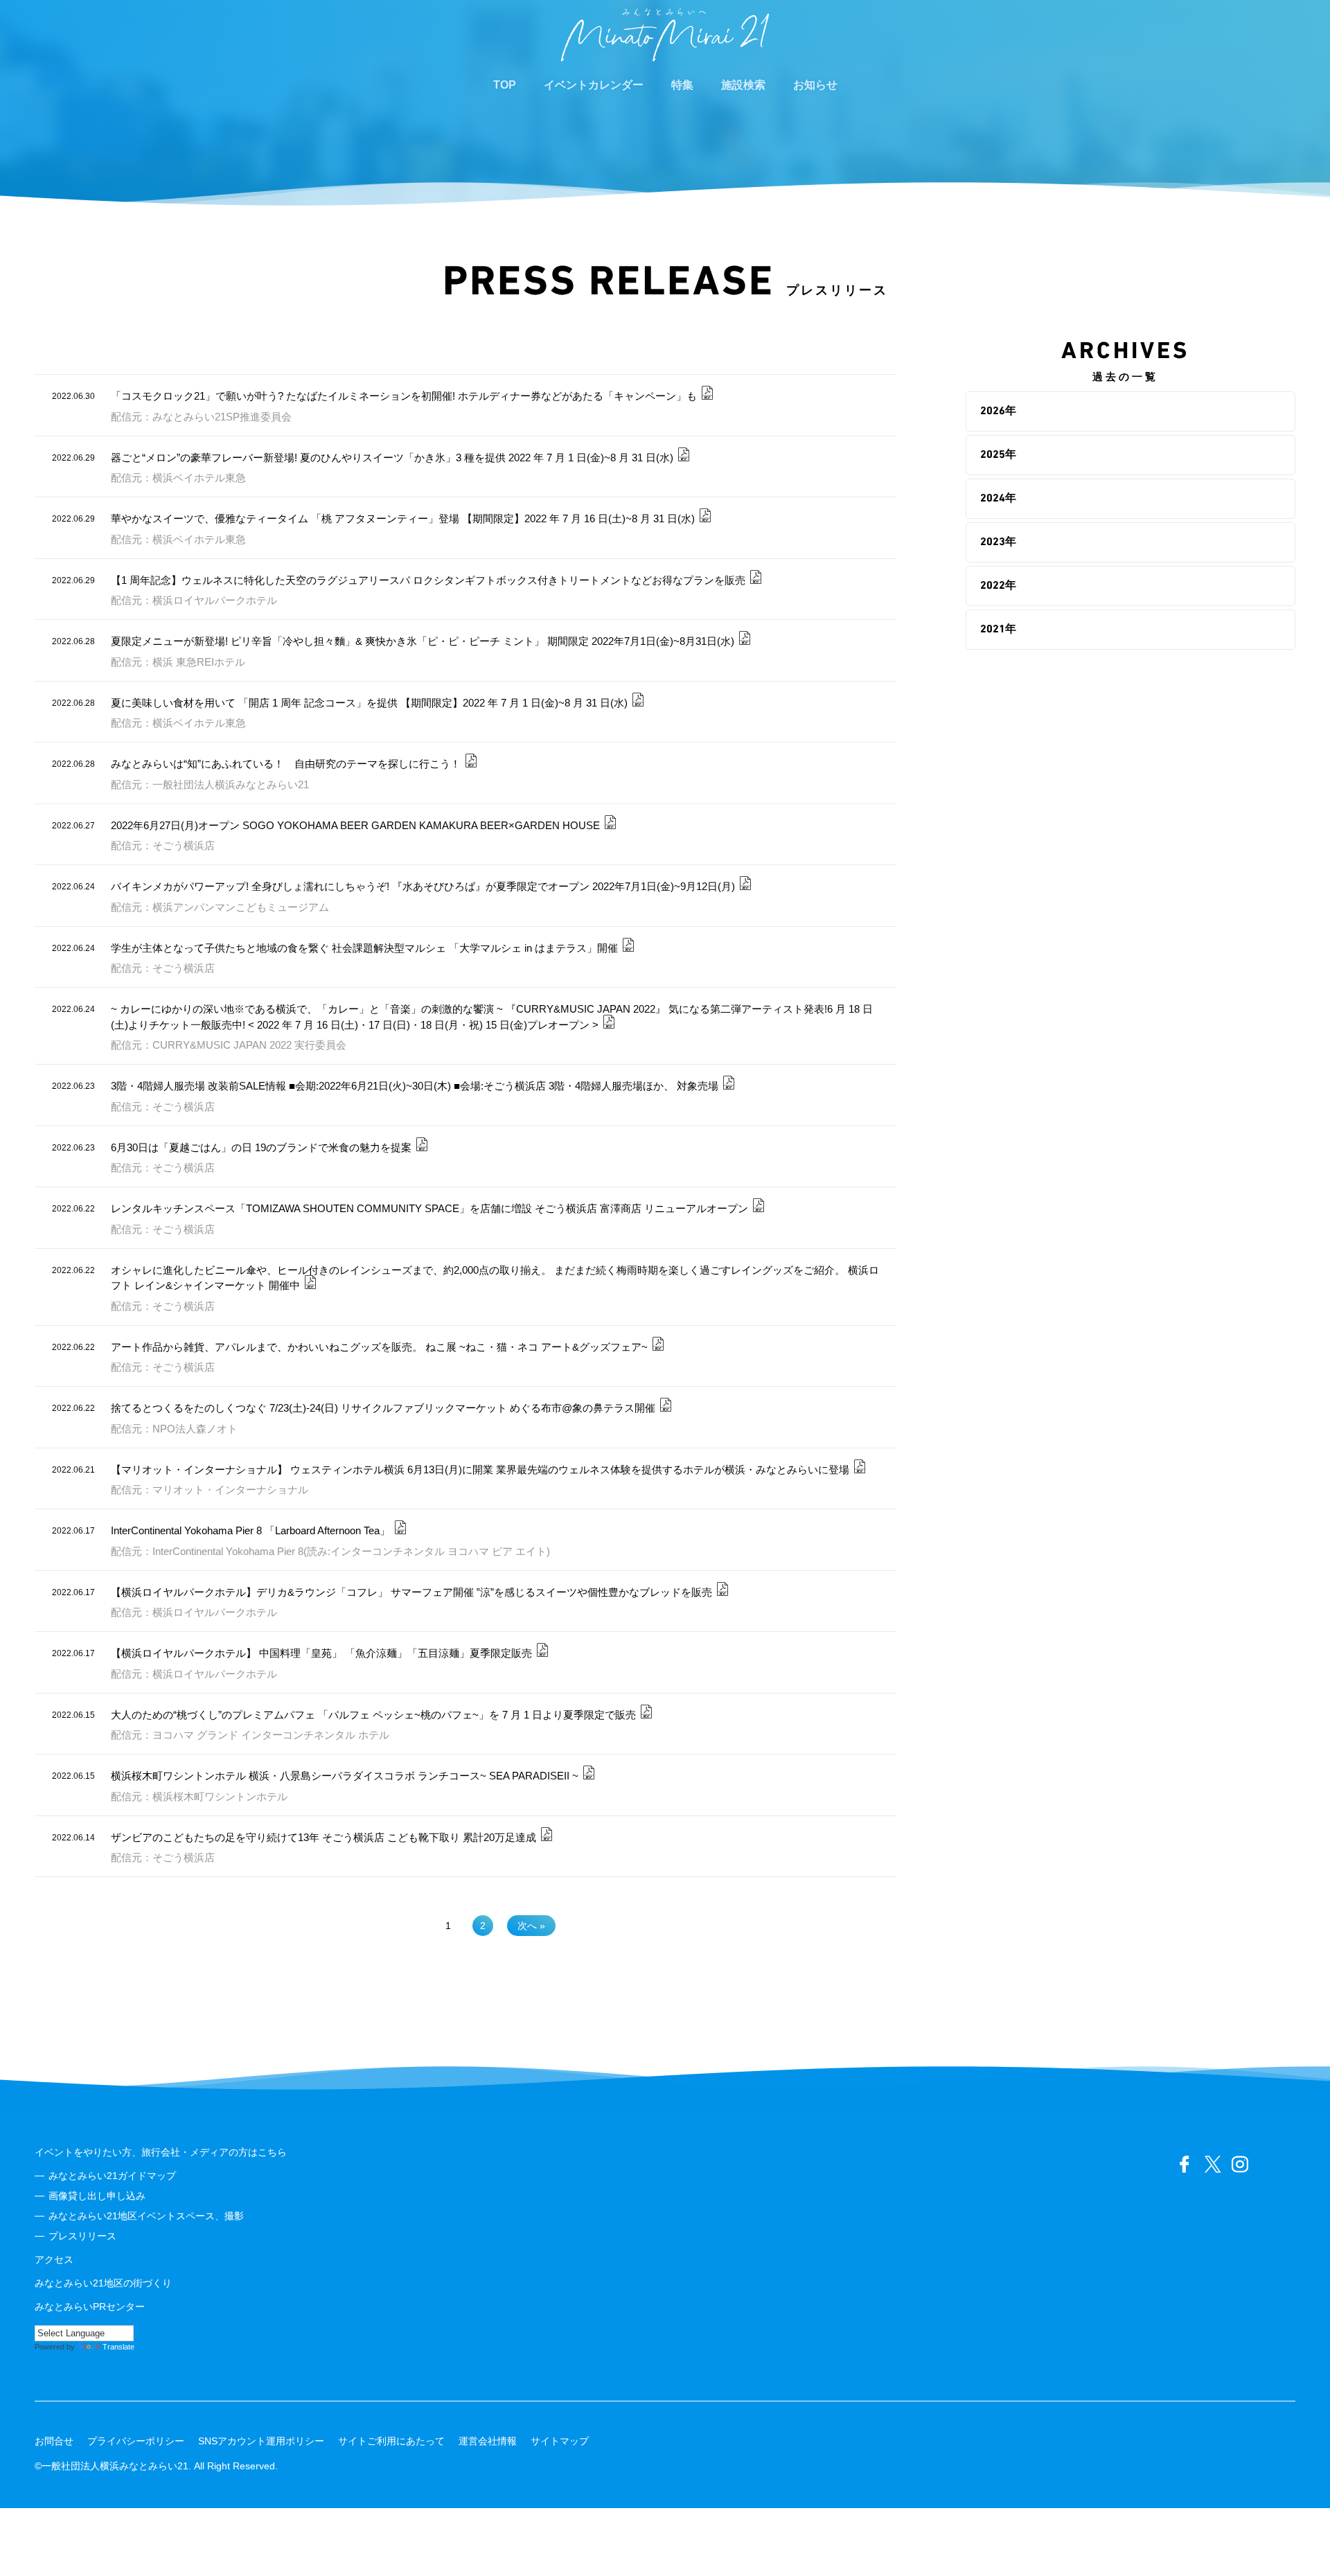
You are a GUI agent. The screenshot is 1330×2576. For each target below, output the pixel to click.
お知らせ (815, 85)
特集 (682, 85)
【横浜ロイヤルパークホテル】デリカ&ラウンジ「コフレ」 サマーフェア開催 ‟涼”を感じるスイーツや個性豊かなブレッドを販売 (411, 1592)
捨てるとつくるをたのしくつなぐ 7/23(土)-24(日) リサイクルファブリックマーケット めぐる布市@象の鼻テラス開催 (383, 1408)
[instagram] (1240, 2165)
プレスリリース (82, 2236)
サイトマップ (560, 2441)
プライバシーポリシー (136, 2441)
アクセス (54, 2259)
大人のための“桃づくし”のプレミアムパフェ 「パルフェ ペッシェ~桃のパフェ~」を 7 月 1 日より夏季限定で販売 (373, 1715)
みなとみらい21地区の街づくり (103, 2283)
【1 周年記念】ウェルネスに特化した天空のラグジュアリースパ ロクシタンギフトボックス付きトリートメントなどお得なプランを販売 (428, 580)
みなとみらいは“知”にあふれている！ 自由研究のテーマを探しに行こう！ (286, 764)
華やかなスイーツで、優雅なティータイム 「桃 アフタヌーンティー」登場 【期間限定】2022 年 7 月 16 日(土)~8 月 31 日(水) (403, 518)
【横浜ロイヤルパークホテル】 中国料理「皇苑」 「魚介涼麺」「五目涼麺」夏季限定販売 (321, 1653)
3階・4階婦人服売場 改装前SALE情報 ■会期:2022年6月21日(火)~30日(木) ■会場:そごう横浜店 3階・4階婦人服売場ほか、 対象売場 (415, 1086)
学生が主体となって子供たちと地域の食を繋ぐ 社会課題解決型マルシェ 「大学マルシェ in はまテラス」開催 (364, 948)
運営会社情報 (488, 2441)
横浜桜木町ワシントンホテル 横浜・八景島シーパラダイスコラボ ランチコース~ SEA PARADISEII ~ (345, 1776)
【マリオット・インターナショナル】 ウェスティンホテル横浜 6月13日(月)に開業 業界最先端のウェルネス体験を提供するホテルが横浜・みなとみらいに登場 (480, 1469)
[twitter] (1212, 2165)
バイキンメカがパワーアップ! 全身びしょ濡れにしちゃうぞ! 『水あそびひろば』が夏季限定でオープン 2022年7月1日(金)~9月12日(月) (423, 886)
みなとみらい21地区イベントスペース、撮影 (146, 2216)
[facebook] (1185, 2165)
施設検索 (743, 85)
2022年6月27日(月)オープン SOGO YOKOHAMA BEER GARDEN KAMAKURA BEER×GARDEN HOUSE (355, 825)
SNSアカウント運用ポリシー (261, 2441)
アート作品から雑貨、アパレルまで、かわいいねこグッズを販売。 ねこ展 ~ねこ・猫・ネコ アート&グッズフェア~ (379, 1347)
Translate (118, 2347)
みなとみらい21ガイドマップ (112, 2176)
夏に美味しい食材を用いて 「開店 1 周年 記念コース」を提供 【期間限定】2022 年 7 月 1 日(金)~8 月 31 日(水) (369, 703)
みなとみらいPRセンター (90, 2307)
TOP (505, 85)
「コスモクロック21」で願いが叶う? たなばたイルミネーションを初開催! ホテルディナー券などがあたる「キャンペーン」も (404, 396)
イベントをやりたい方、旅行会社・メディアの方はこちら (161, 2152)
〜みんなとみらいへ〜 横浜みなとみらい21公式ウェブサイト (665, 35)
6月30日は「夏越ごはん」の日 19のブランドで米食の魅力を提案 (261, 1147)
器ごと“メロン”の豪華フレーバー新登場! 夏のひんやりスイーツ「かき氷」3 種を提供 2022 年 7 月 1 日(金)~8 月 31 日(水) (392, 458)
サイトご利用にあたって (391, 2441)
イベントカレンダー (594, 85)
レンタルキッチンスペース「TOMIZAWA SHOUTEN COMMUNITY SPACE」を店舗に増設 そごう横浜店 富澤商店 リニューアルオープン (429, 1208)
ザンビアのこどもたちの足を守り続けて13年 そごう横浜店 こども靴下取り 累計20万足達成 (323, 1837)
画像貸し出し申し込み (97, 2196)
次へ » (531, 1926)
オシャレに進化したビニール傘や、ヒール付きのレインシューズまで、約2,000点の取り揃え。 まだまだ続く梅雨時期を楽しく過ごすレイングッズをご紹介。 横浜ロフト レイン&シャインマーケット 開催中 (495, 1278)
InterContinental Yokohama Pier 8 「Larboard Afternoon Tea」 (250, 1530)
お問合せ (54, 2441)
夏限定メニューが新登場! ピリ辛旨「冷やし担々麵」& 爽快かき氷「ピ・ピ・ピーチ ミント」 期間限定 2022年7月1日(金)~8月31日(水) (423, 641)
